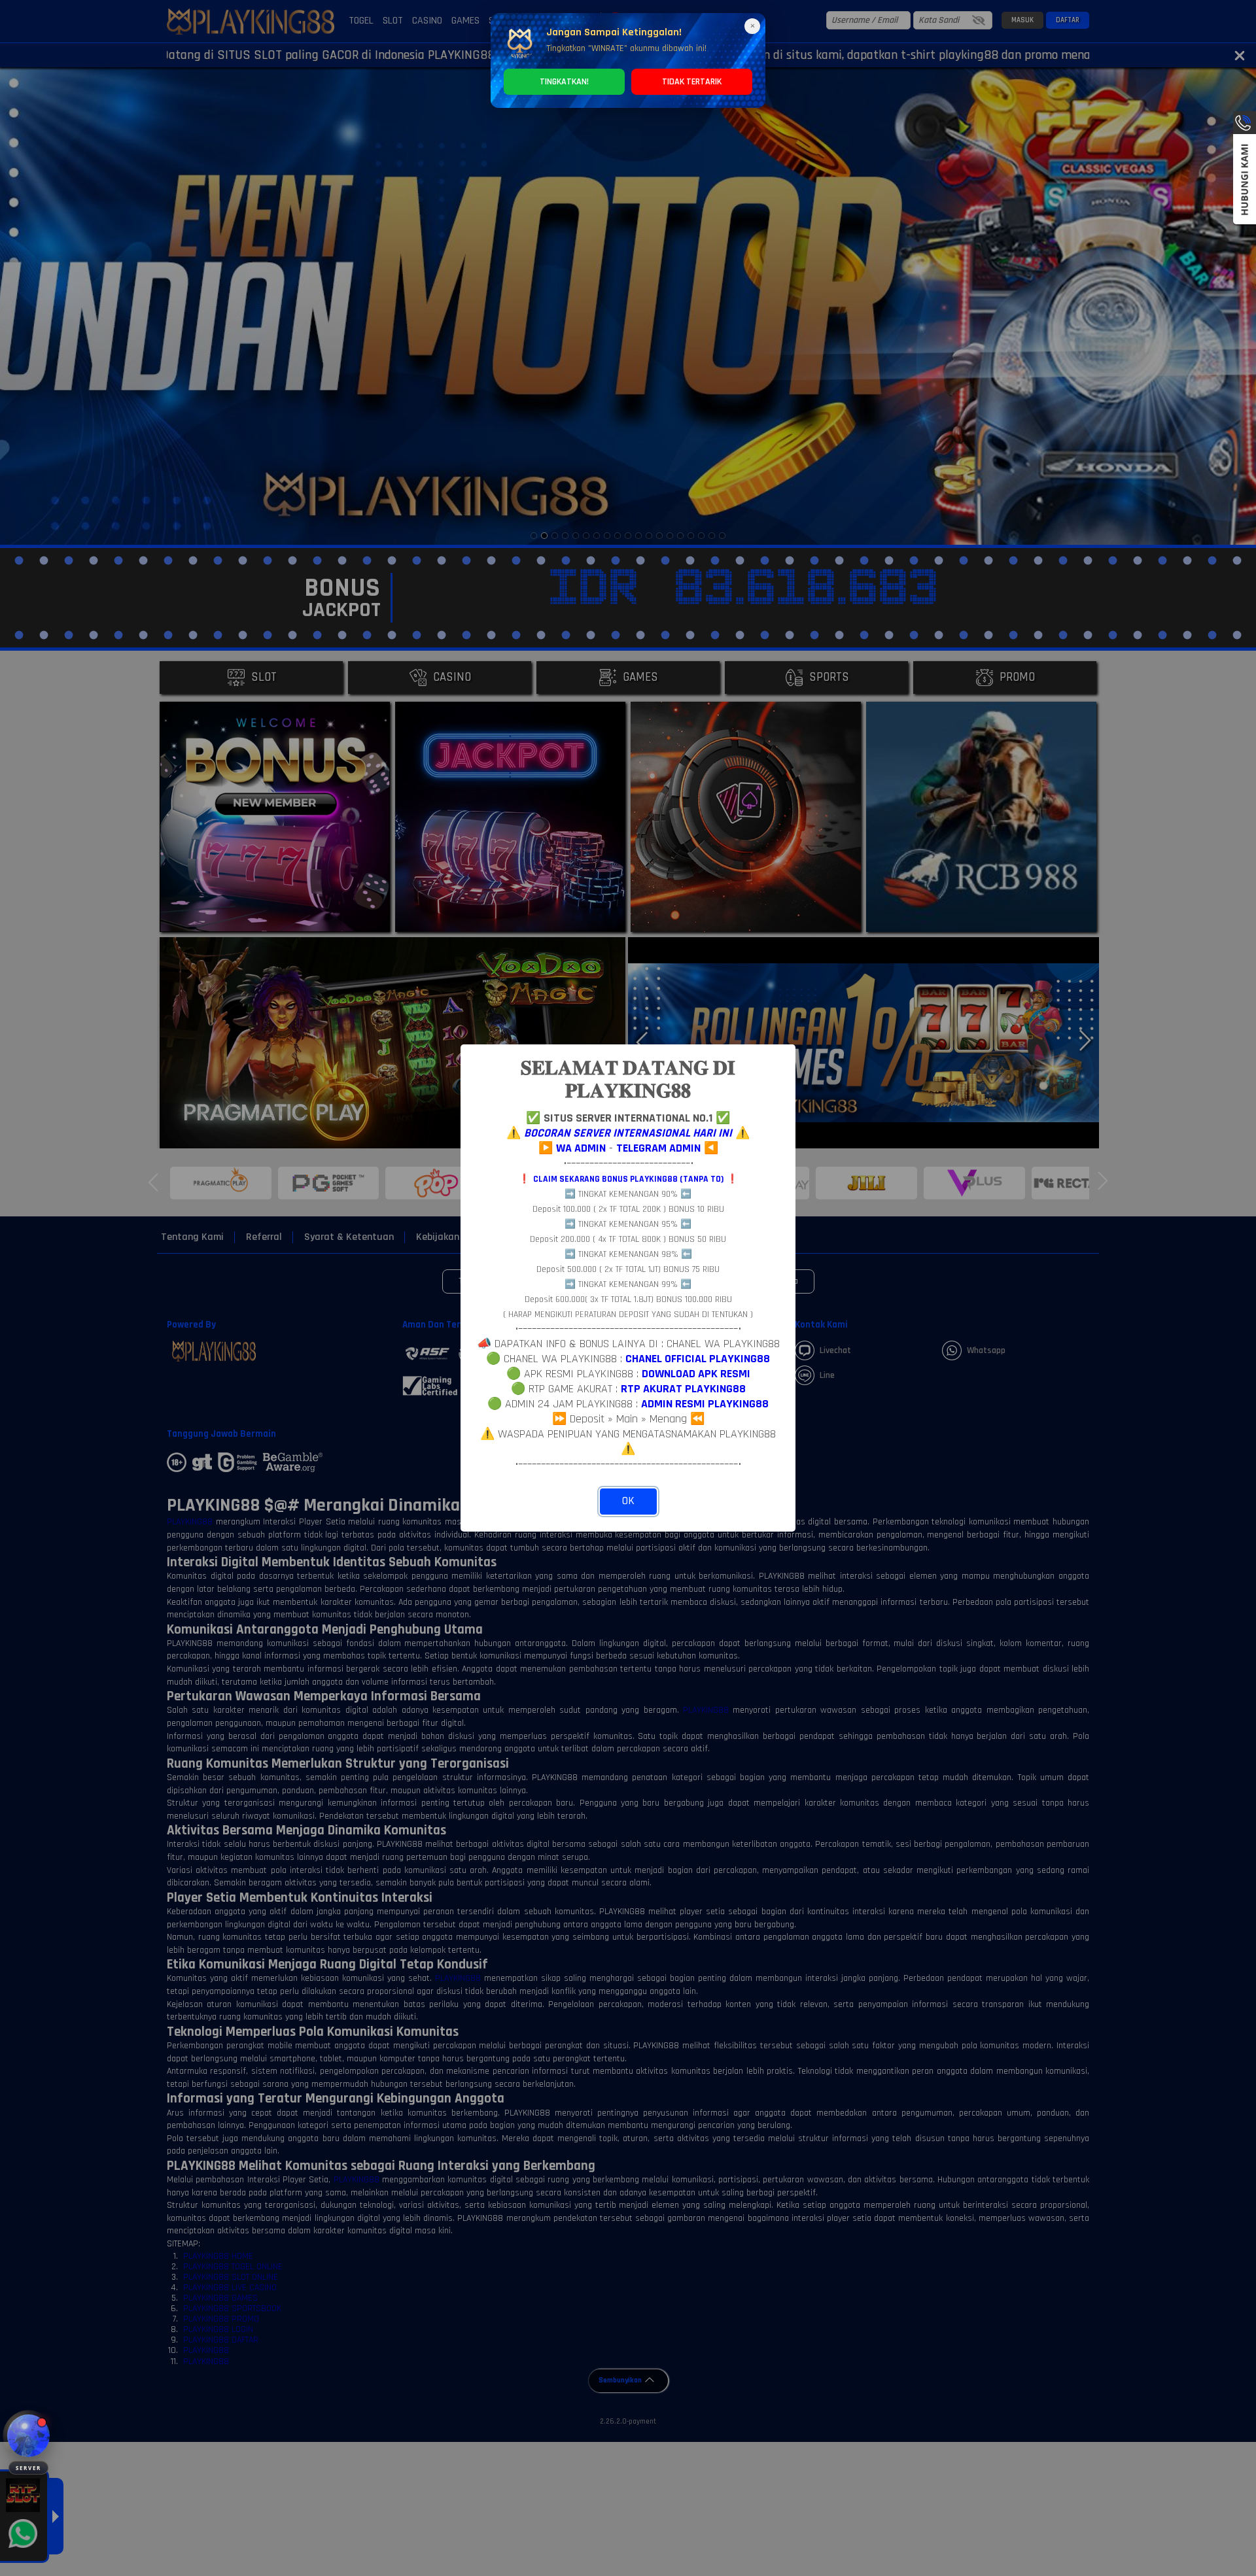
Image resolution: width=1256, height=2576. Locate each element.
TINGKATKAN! (564, 82)
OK (628, 1501)
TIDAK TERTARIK (692, 82)
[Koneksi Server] (28, 2436)
